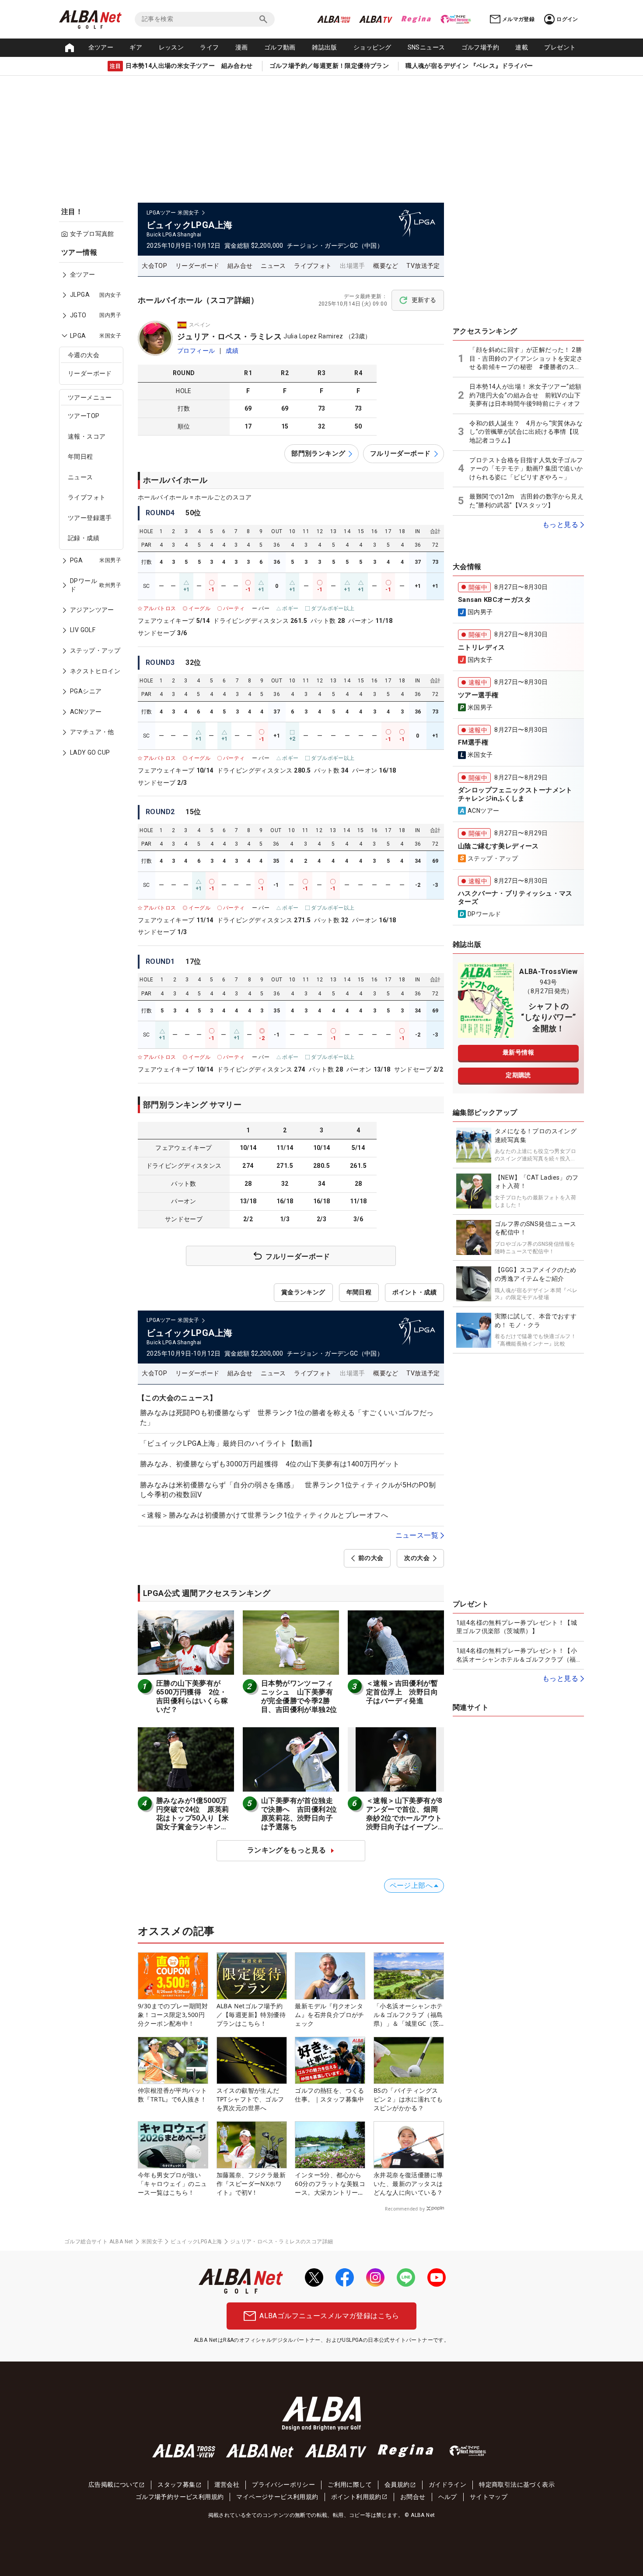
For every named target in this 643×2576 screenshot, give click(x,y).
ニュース (80, 477)
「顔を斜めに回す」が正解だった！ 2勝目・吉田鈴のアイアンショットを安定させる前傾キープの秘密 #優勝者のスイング (526, 359)
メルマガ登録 (518, 19)
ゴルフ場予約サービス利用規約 (180, 2497)
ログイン (567, 19)
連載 (522, 47)
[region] (94, 509)
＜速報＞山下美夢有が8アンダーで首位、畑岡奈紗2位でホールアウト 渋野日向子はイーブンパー (408, 1818)
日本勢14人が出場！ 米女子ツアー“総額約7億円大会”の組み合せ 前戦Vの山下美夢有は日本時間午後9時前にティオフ (527, 395)
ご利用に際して (350, 2485)
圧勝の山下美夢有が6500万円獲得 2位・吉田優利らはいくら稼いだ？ (192, 1696)
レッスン (171, 47)
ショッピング (372, 47)
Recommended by (405, 2209)
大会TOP (154, 266)
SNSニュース (426, 47)
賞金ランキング (303, 1292)
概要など (386, 266)
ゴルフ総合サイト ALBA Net (99, 2242)
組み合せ (240, 266)
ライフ (209, 47)
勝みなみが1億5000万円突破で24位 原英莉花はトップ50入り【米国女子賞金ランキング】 (192, 1818)
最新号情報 (518, 1052)
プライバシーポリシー (283, 2485)
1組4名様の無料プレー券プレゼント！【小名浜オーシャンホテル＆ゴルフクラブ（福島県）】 (517, 1655)
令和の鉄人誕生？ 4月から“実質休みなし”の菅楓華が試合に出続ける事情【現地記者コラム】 (526, 432)
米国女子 (152, 2242)
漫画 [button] (242, 47)
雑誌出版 (325, 47)
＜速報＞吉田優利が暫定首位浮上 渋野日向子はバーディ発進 (402, 1692)
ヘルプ (448, 2497)
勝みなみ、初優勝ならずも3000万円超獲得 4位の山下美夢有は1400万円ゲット (270, 1464)
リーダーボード (90, 373)
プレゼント (560, 47)
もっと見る (560, 525)
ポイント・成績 (414, 1292)
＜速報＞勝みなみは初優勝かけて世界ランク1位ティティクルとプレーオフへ (264, 1515)
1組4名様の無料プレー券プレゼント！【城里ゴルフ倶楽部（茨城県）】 (517, 1627)
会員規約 (397, 2485)
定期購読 (518, 1075)
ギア (136, 47)
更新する (424, 300)
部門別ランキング (318, 453)
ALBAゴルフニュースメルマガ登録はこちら (329, 2316)
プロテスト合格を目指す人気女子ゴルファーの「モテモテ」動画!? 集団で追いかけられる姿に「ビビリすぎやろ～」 (526, 469)
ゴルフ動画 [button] (280, 47)
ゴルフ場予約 (480, 47)
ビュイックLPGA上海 (196, 2242)
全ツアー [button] (101, 47)
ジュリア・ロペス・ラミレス (229, 336)
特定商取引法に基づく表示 (517, 2485)
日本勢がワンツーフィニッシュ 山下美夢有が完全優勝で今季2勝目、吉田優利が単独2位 (299, 1696)
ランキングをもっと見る (287, 1850)
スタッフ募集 (176, 2485)
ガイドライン (447, 2485)
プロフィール (196, 351)
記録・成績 (84, 538)
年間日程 (80, 457)
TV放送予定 (423, 266)
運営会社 (227, 2485)
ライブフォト (87, 497)
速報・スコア (87, 436)
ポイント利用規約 (356, 2497)
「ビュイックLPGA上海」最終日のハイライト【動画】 (228, 1443)
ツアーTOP (84, 416)
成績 (232, 351)
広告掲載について (114, 2485)
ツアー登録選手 (90, 518)
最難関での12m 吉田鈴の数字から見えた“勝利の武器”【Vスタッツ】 (526, 501)
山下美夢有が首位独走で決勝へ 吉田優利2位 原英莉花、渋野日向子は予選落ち (303, 1814)
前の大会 (371, 1558)
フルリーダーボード (400, 453)
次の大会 (417, 1558)
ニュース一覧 (417, 1535)
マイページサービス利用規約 (277, 2497)
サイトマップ (489, 2497)
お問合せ (413, 2497)
